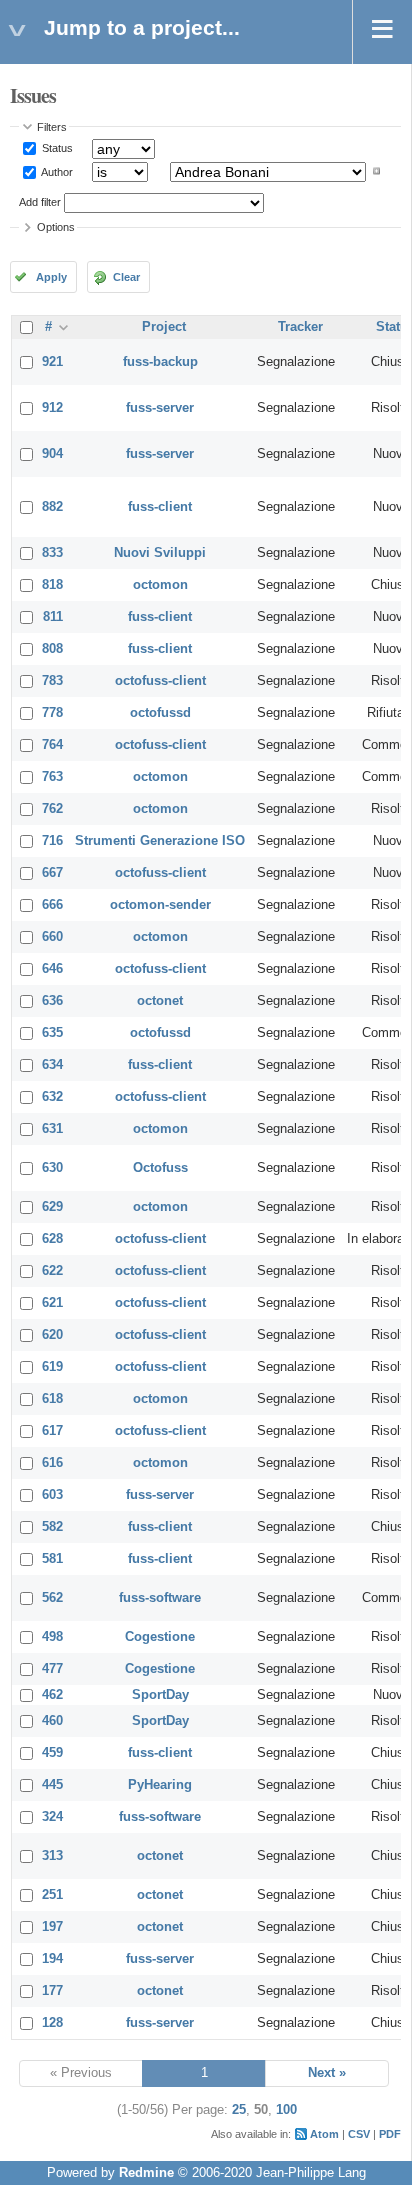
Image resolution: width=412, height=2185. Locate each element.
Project (164, 327)
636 (52, 1001)
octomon (160, 585)
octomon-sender (160, 905)
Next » (327, 2073)
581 (52, 1559)
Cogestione (160, 1637)
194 (52, 1959)
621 (52, 1303)
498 (52, 1637)
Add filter (40, 202)
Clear (126, 277)
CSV (359, 2134)
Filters (52, 127)
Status (56, 148)
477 (52, 1669)
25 (239, 2110)
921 (52, 362)
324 (52, 1817)
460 (52, 1721)
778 (52, 713)
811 (53, 617)
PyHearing (160, 1785)
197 (52, 1927)
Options (56, 227)
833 (52, 553)
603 (52, 1495)
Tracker (300, 327)
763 (52, 777)
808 (52, 649)
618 (52, 1399)
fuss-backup (160, 362)
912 (52, 408)
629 (52, 1207)
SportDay (160, 1695)
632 (52, 1097)
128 (52, 2023)
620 (52, 1335)
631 (52, 1129)
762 (52, 809)
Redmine (146, 2173)
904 (52, 454)
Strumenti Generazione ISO (160, 841)
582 (52, 1527)
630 (52, 1168)
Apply (51, 277)
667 (52, 873)
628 (52, 1239)
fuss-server (160, 408)
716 (52, 841)
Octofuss (160, 1168)
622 (52, 1271)
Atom (324, 2134)
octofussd (160, 713)
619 (52, 1367)
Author (56, 171)
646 (52, 969)
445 (52, 1785)
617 (52, 1431)
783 (52, 681)
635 (52, 1033)
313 (52, 1856)
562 (52, 1598)
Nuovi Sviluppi (160, 553)
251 (52, 1895)
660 (52, 937)
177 (52, 1991)
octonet (160, 1001)
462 (52, 1695)
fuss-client (160, 507)
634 (52, 1065)
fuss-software (160, 1598)
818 (52, 585)
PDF (390, 2134)
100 (286, 2110)
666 (52, 905)
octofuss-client (160, 681)
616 (52, 1463)
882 (52, 507)
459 (52, 1753)
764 (52, 745)
